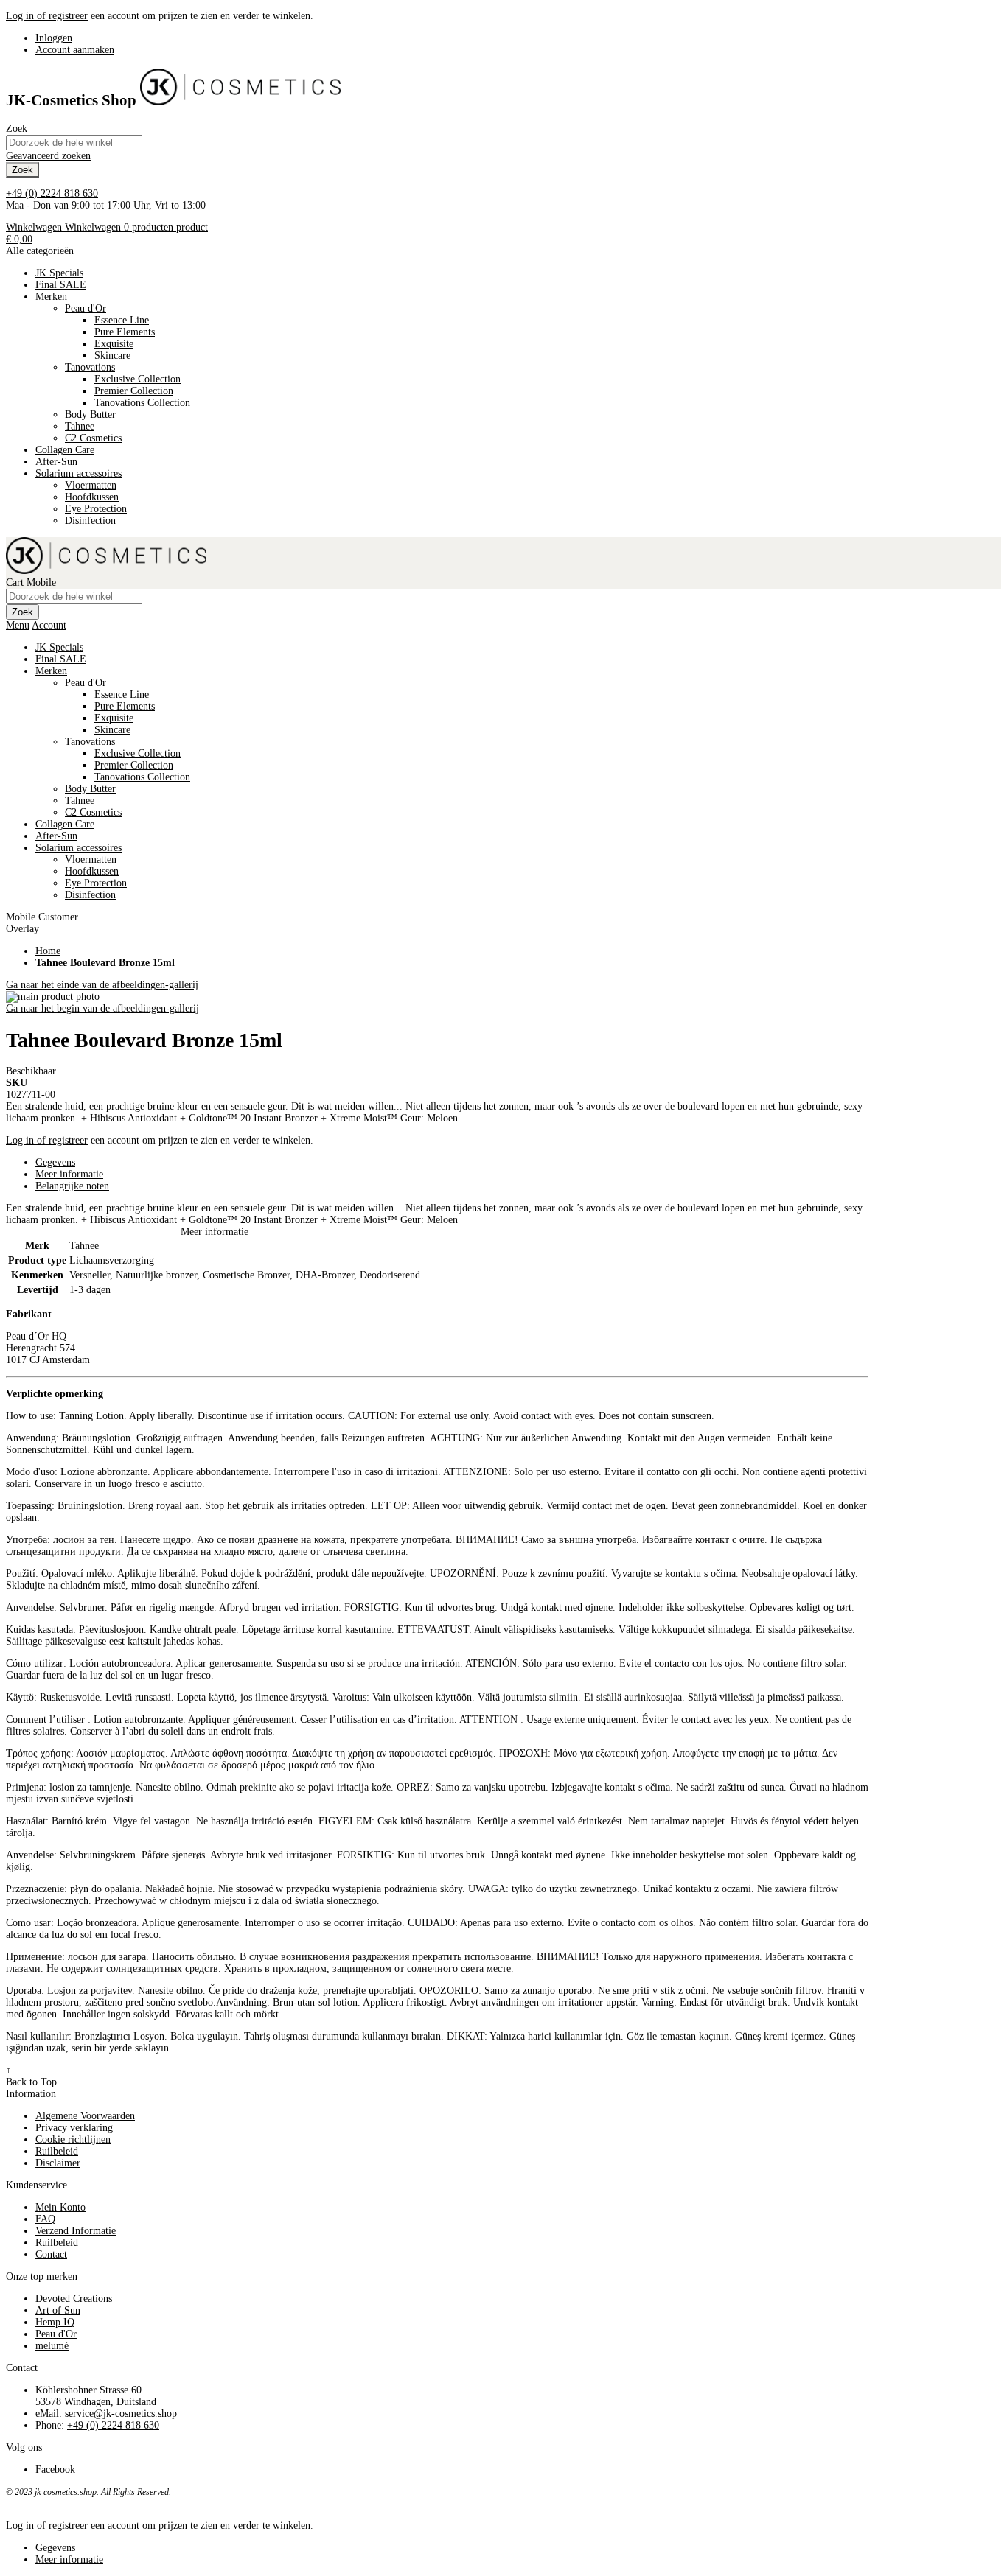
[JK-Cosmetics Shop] (240, 100)
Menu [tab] (18, 625)
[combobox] (74, 143)
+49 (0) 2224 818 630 (52, 193)
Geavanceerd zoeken (48, 156)
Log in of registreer (47, 16)
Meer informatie (69, 1174)
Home (48, 951)
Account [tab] (49, 625)
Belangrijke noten (72, 1186)
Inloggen (54, 38)
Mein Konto (60, 2207)
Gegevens (55, 1162)
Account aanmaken (75, 50)
